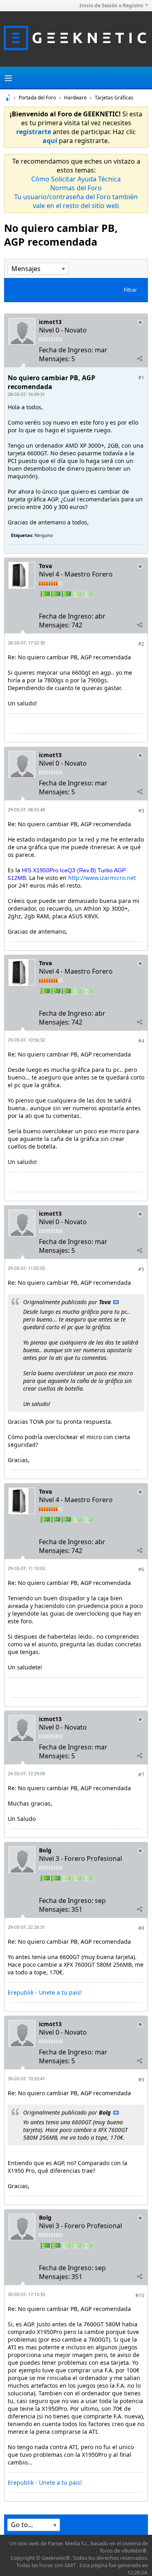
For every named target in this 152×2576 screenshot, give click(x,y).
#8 (141, 1928)
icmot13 (50, 322)
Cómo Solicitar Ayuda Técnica (76, 179)
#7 (141, 1775)
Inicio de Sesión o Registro (111, 5)
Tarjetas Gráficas (114, 98)
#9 (141, 2080)
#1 (141, 378)
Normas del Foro (76, 188)
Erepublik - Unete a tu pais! (45, 1992)
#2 (141, 644)
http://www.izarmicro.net (102, 878)
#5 (141, 1269)
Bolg (45, 1850)
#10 (140, 2295)
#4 (141, 1041)
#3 (141, 811)
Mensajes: (54, 359)
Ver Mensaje (116, 1302)
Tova (45, 566)
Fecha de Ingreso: (66, 350)
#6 (141, 1569)
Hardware (75, 98)
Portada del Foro (37, 98)
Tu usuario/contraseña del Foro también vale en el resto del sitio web (76, 201)
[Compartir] (139, 358)
